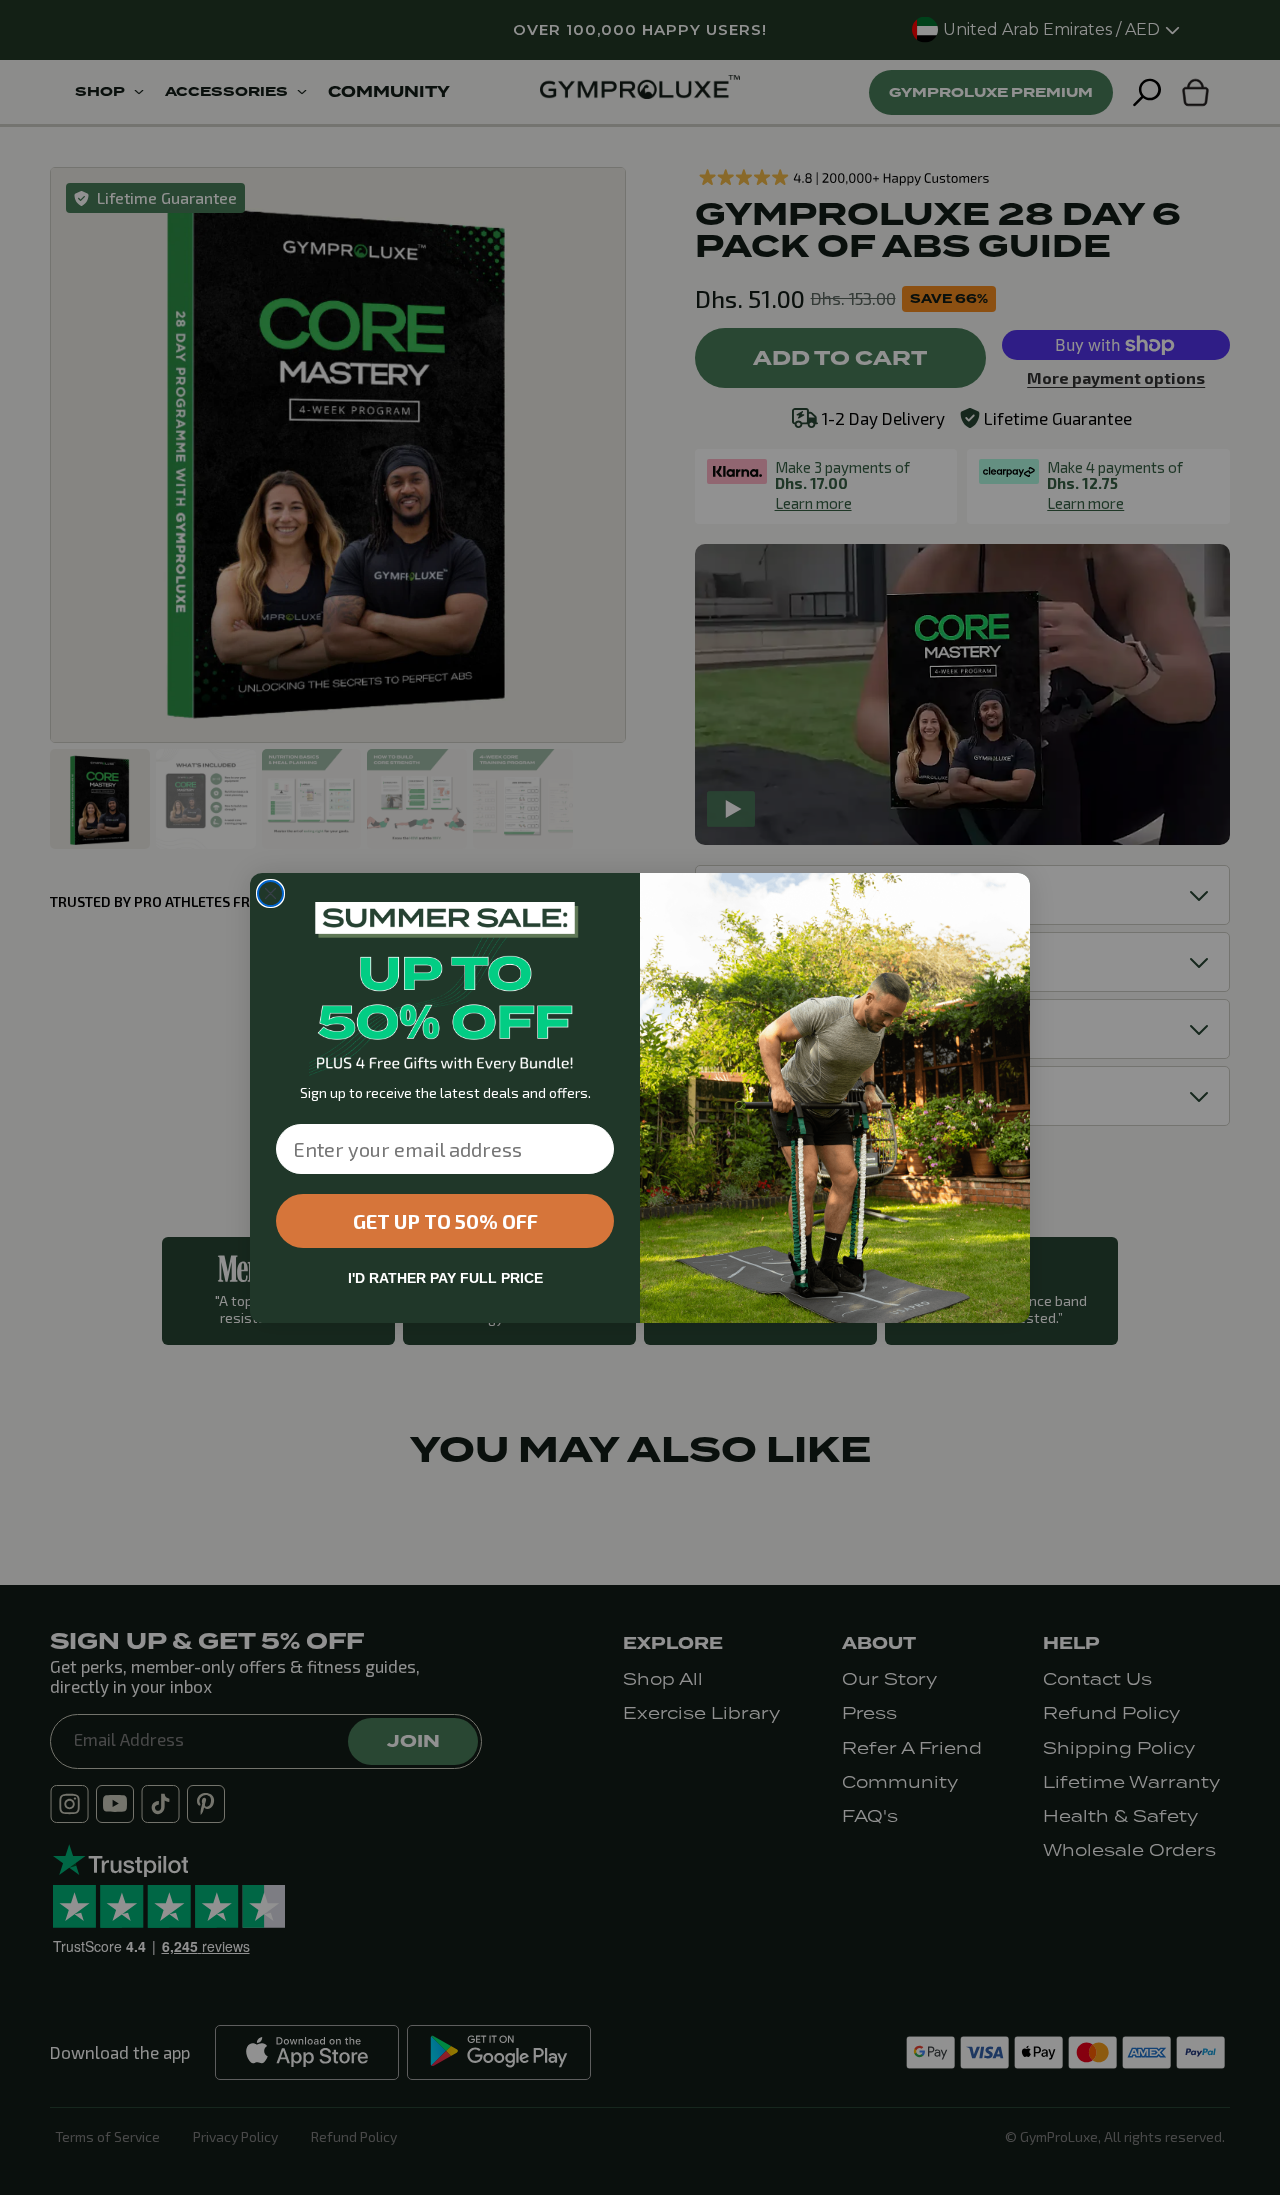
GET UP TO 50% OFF (445, 1221)
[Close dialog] (270, 893)
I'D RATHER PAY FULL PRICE (445, 1278)
